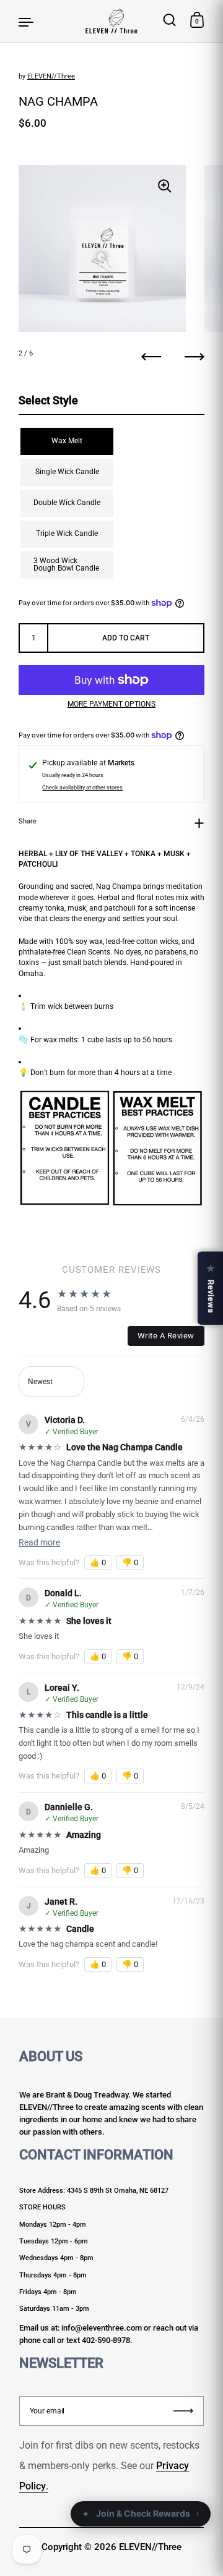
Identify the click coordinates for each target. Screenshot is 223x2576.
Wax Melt (67, 441)
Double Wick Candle (67, 503)
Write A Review (166, 1336)
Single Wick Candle (67, 472)
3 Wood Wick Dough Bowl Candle (66, 564)
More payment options (111, 704)
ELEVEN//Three (51, 76)
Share (28, 821)
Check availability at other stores (82, 788)
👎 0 (130, 1562)
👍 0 (98, 1562)
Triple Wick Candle (67, 533)
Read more (39, 1542)
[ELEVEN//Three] (111, 21)
